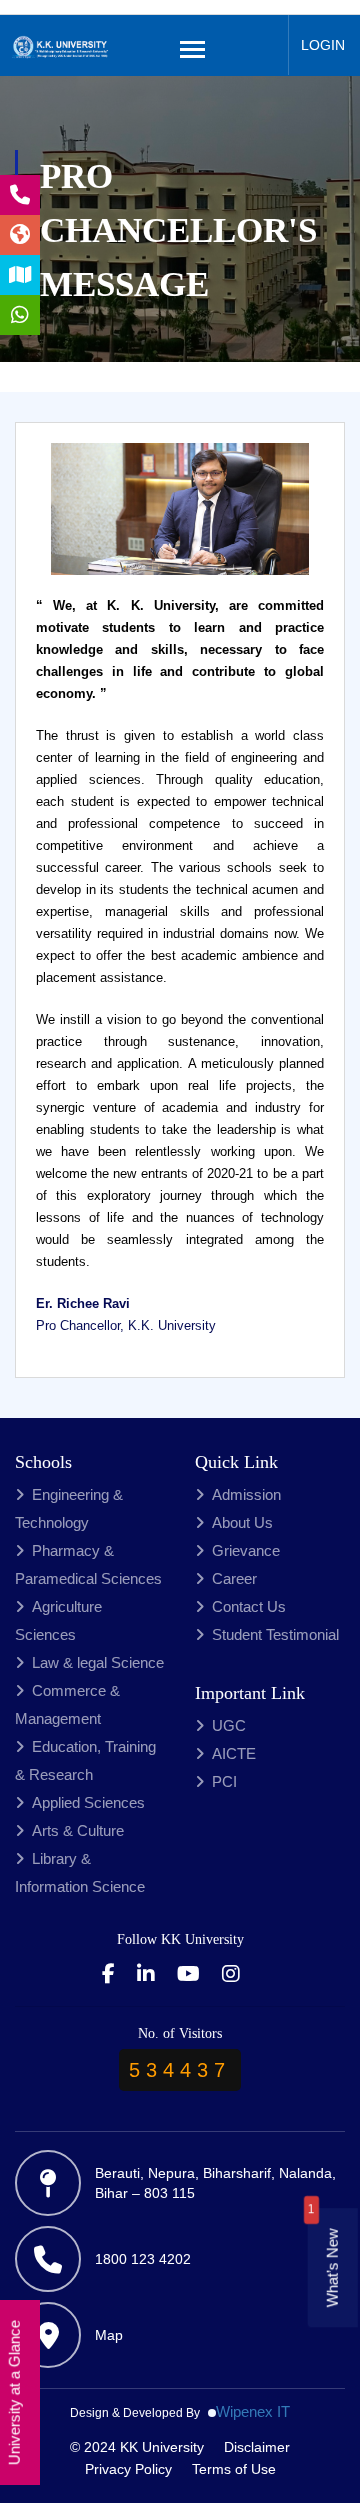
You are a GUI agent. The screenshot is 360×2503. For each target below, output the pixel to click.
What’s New (332, 2268)
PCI (224, 1781)
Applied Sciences (88, 1802)
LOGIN (323, 45)
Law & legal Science (98, 1662)
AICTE (234, 1753)
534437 (180, 2070)
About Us (242, 1522)
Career (234, 1578)
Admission (246, 1494)
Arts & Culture (78, 1830)
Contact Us (249, 1606)
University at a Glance (14, 2393)
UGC (229, 1725)
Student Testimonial (275, 1634)
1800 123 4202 (143, 2259)
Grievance (246, 1550)
